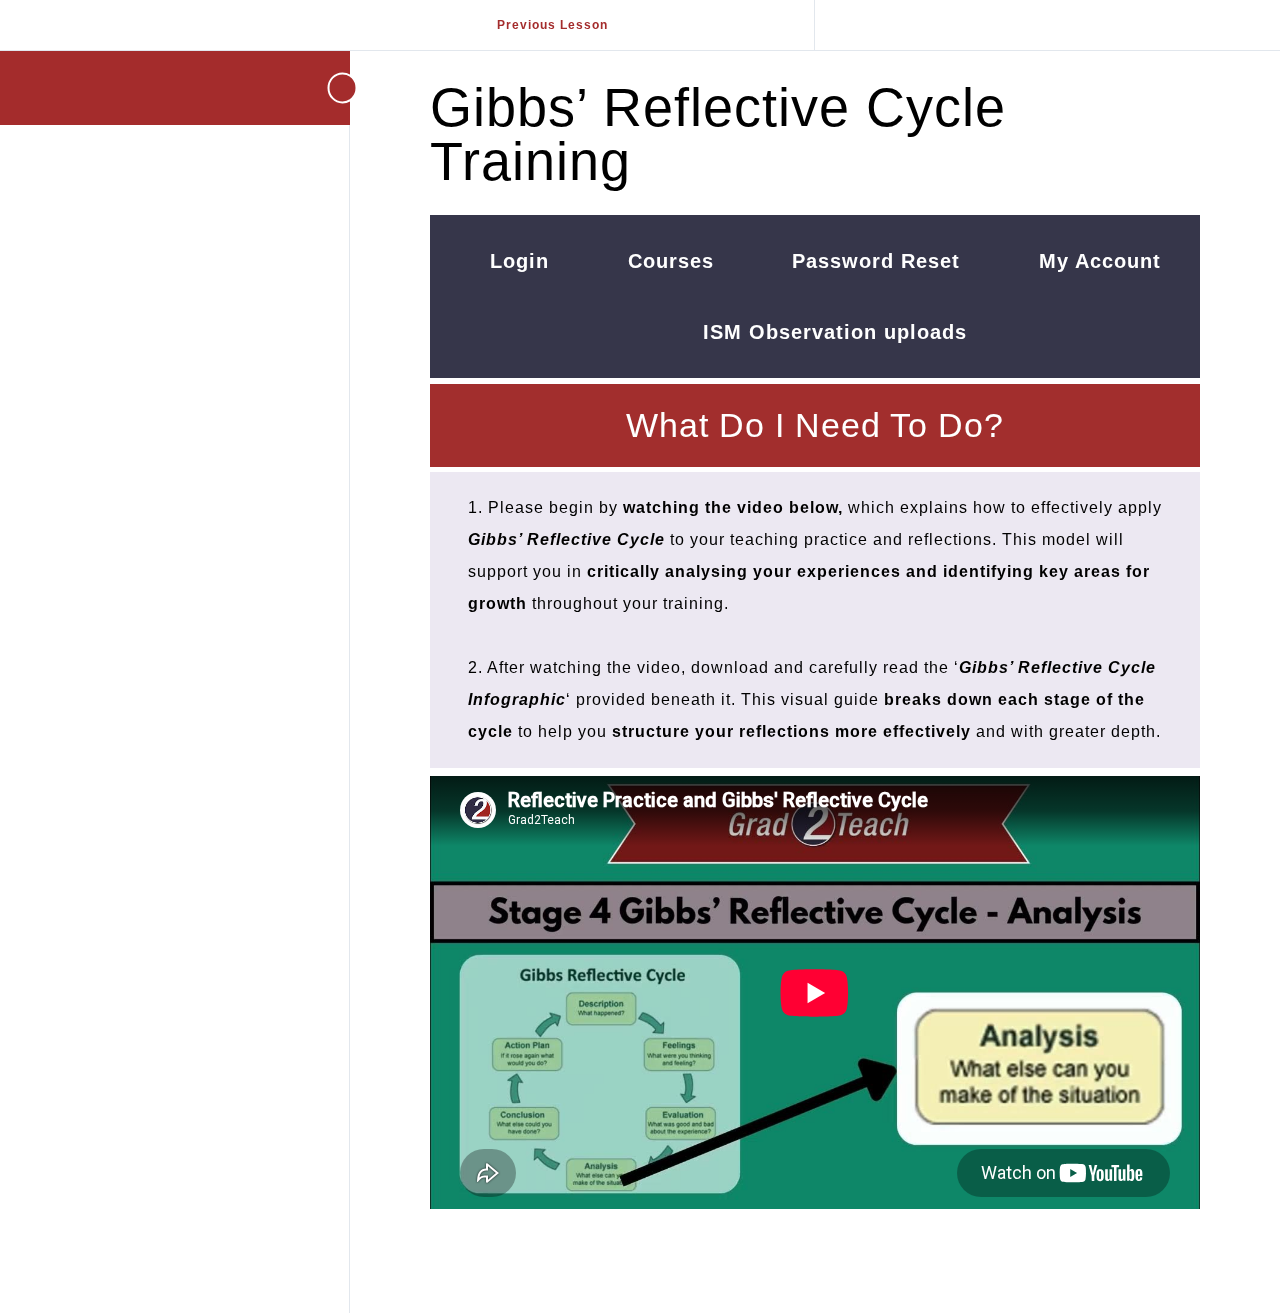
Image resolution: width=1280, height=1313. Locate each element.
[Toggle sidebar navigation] (320, 87)
